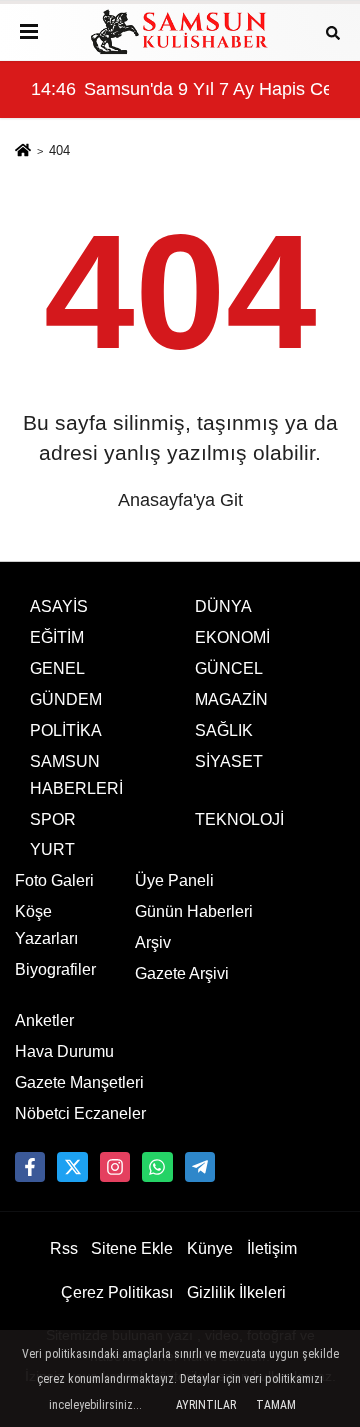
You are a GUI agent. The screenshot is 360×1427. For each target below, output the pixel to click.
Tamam (276, 1405)
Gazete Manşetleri (79, 1082)
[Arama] (333, 31)
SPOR (53, 819)
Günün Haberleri (194, 911)
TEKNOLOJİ (239, 819)
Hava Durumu (64, 1051)
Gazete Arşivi (182, 973)
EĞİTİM (57, 637)
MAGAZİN (231, 699)
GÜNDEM (66, 699)
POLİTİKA (66, 730)
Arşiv (153, 942)
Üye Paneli (174, 880)
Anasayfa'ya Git (180, 500)
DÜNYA (223, 606)
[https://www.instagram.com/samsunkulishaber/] (115, 1167)
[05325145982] (157, 1167)
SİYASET (229, 761)
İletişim (272, 1248)
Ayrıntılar (206, 1405)
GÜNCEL (229, 668)
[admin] (200, 1167)
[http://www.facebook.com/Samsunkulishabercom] (30, 1167)
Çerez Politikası (117, 1292)
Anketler (44, 1020)
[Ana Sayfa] (23, 152)
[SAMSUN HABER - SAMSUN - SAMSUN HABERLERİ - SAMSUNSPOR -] (180, 32)
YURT (52, 849)
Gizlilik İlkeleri (236, 1292)
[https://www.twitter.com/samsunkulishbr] (72, 1167)
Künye (210, 1248)
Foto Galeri (54, 880)
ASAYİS (59, 606)
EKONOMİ (232, 637)
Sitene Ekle (132, 1248)
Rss (64, 1248)
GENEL (57, 668)
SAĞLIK (224, 730)
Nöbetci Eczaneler (80, 1113)
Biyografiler (55, 969)
